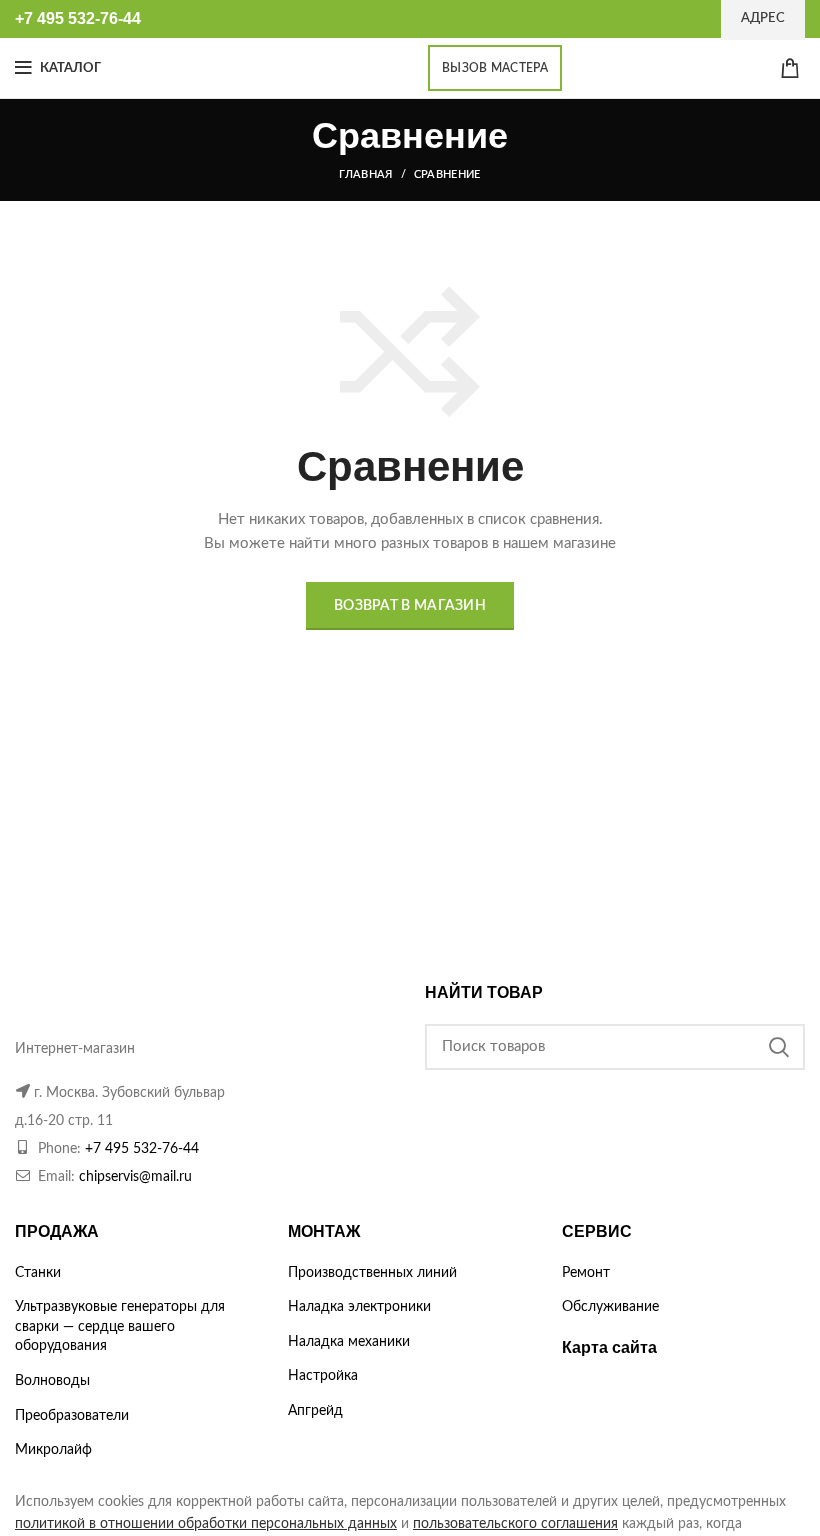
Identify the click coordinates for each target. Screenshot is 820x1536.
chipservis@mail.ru (135, 1177)
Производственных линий (372, 1273)
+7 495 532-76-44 (142, 1149)
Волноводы (52, 1381)
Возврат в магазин (410, 606)
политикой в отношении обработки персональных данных (206, 1524)
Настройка (323, 1376)
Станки (38, 1273)
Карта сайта (609, 1347)
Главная (365, 174)
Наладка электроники (359, 1307)
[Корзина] (790, 68)
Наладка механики (349, 1342)
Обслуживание (610, 1307)
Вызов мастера (495, 68)
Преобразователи (72, 1416)
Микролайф (53, 1450)
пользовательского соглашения (515, 1524)
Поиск (778, 1047)
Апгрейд (315, 1411)
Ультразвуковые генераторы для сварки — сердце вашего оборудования (120, 1326)
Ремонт (586, 1273)
